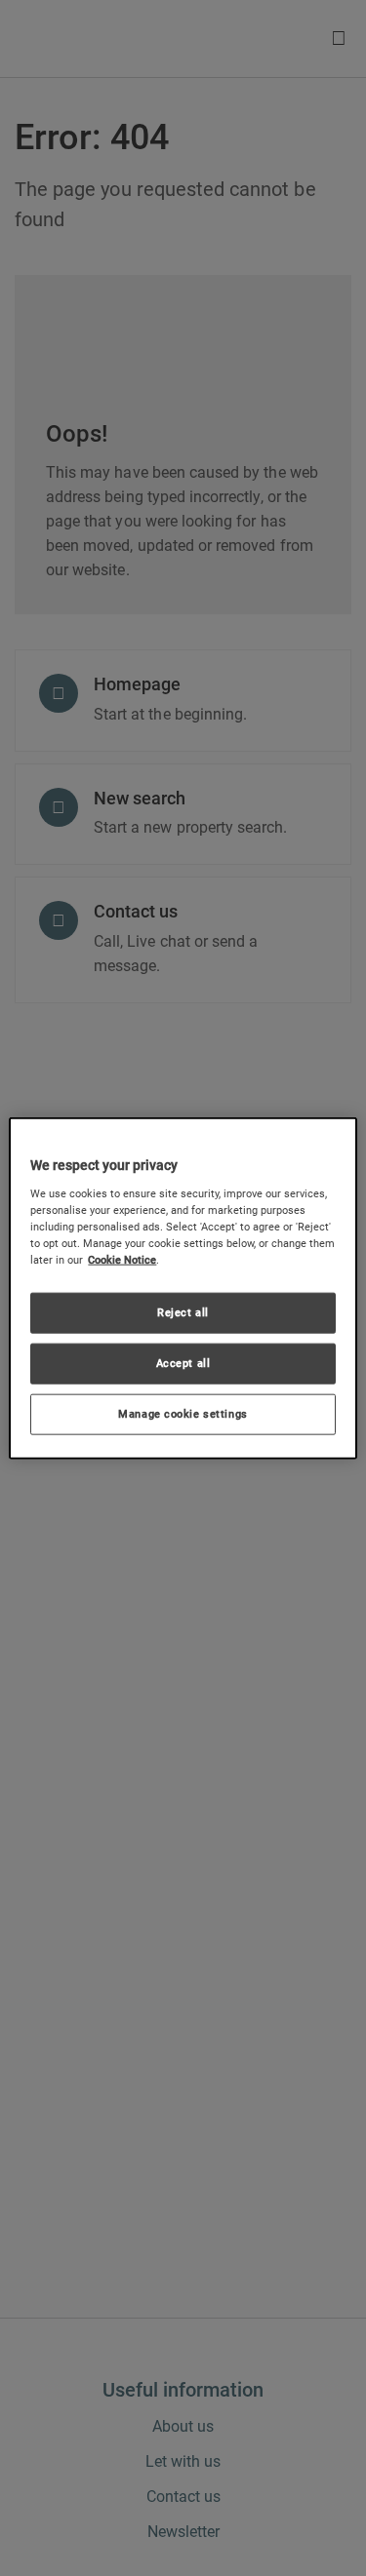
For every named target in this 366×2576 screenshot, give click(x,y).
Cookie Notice (122, 1260)
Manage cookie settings (183, 1413)
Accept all (183, 1362)
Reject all (183, 1312)
